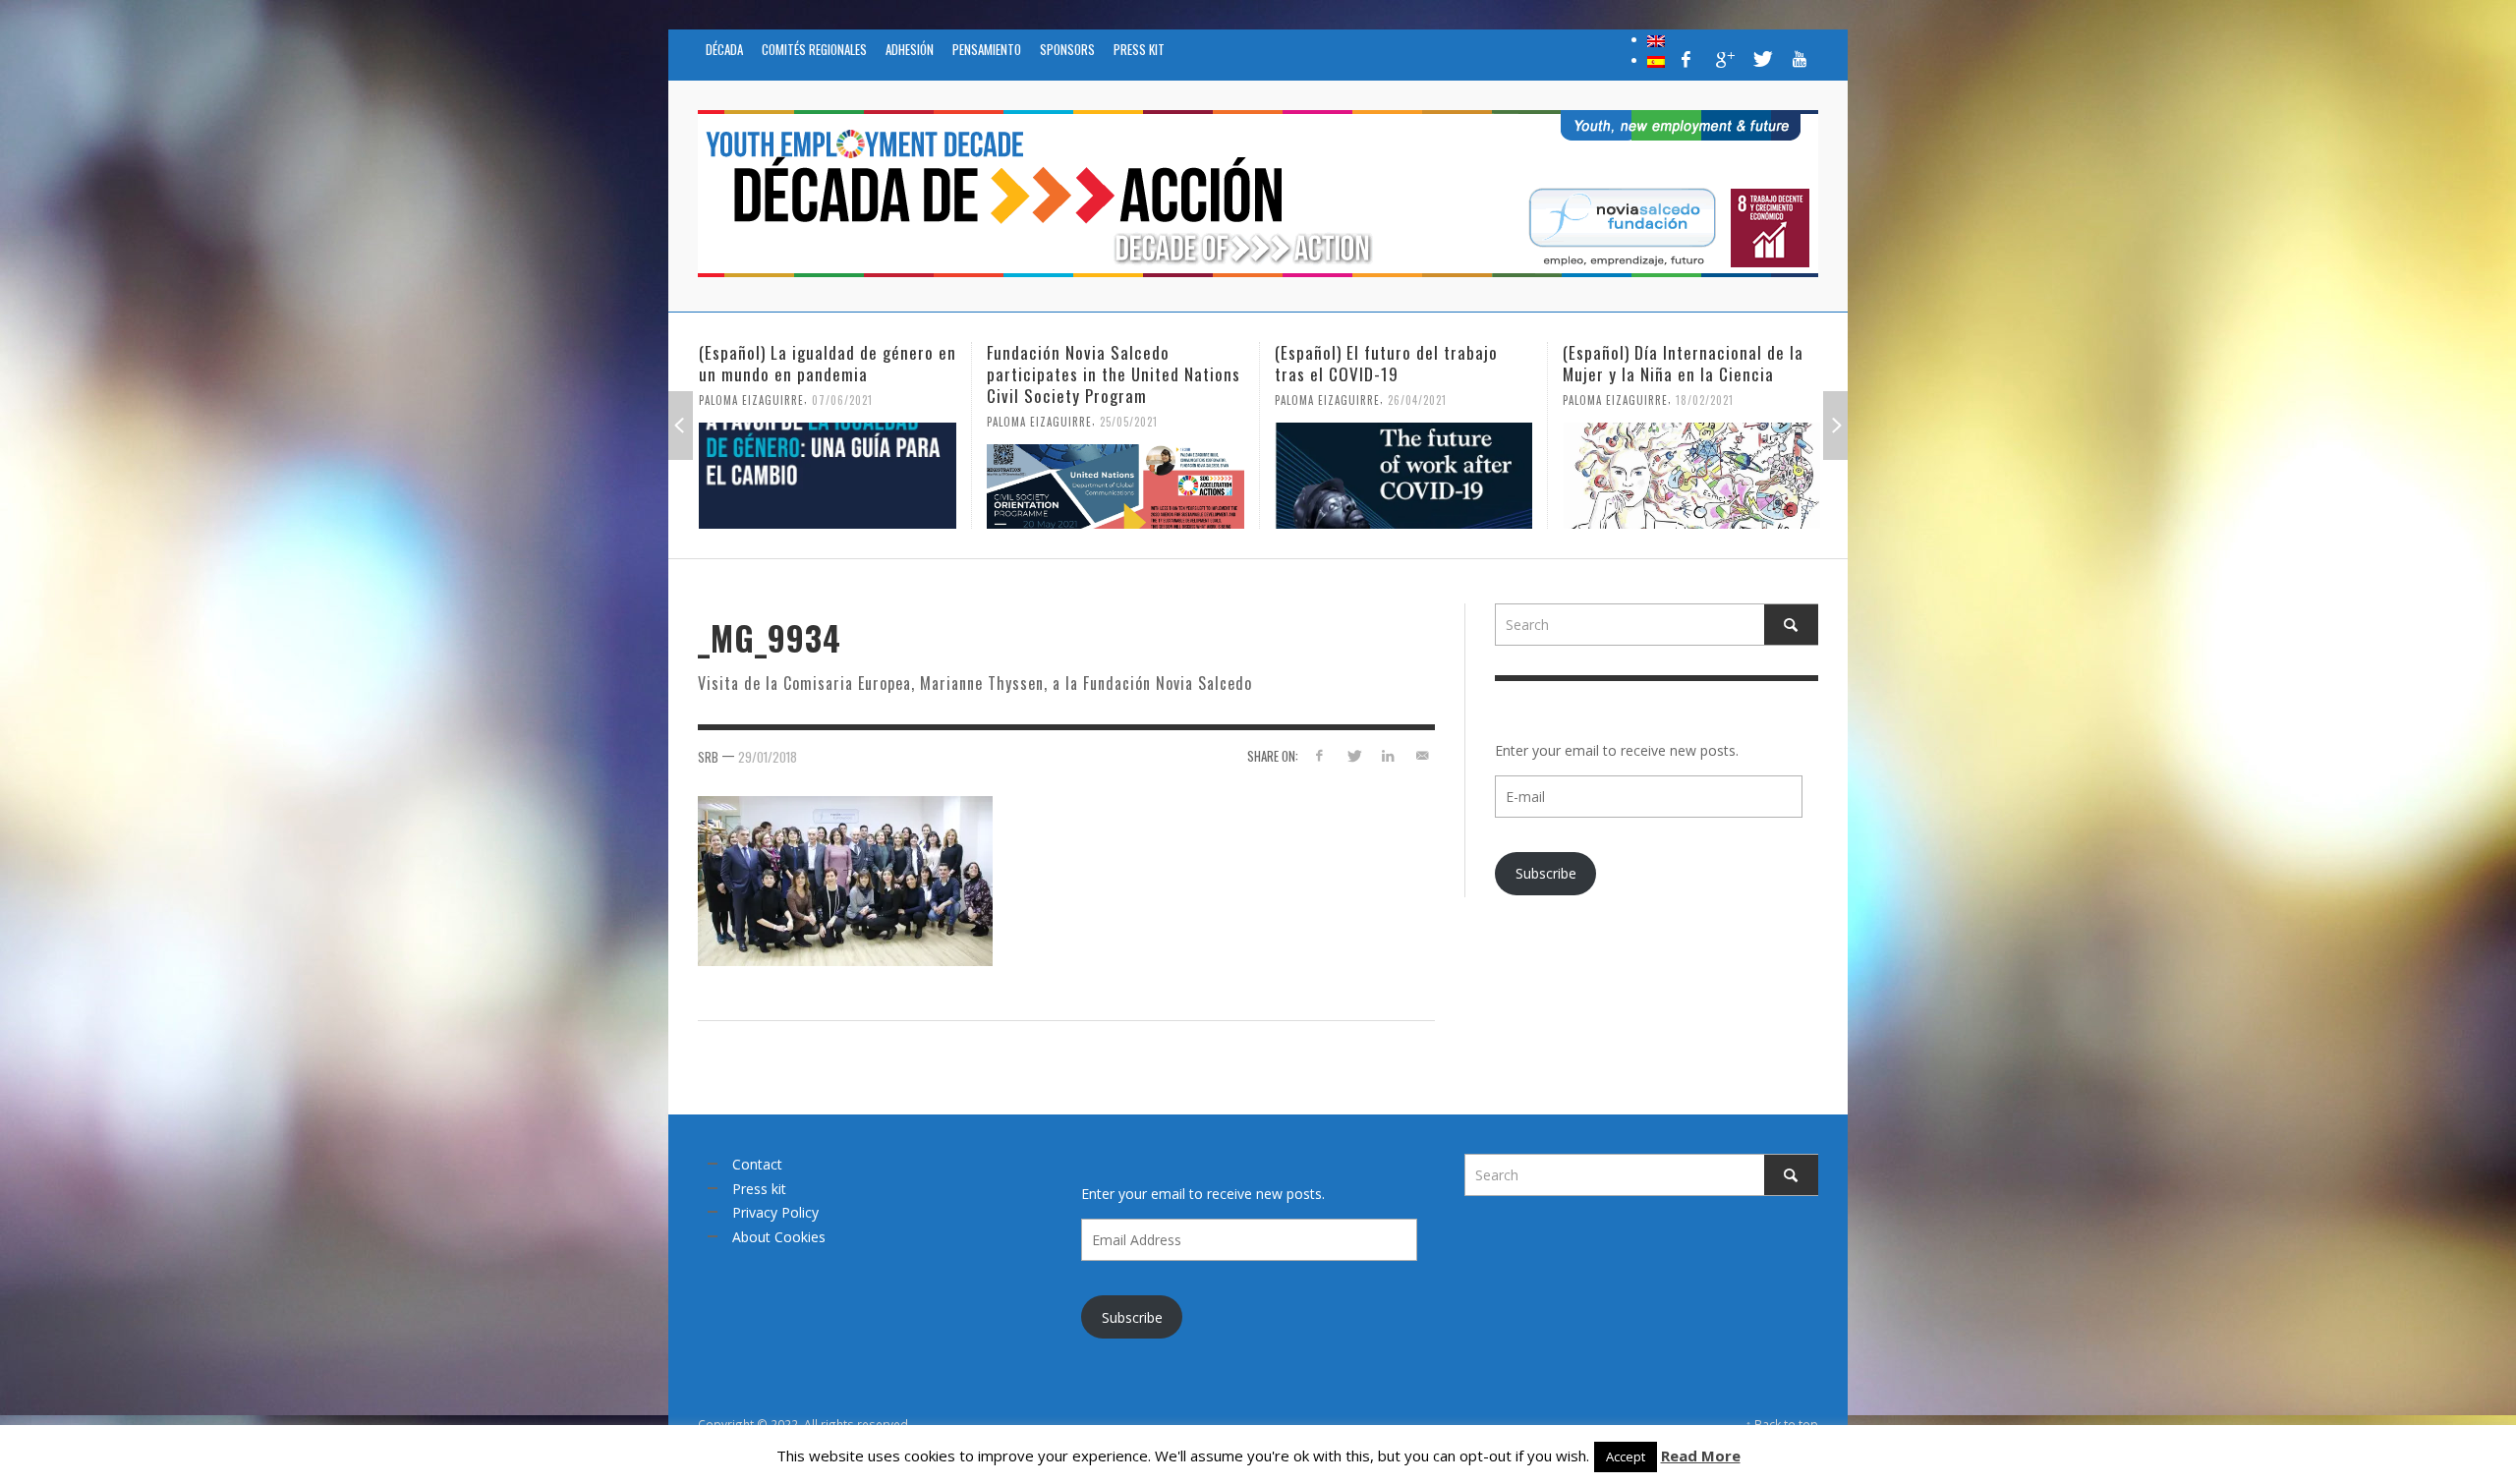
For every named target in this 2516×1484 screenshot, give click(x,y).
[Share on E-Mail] (1422, 755)
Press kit (759, 1189)
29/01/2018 (768, 756)
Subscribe (1546, 873)
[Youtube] (1800, 59)
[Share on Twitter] (1354, 755)
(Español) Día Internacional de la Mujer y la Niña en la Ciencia (1395, 363)
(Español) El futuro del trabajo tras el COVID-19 (1098, 363)
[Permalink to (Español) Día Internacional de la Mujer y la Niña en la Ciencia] (1403, 476)
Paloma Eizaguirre (751, 422)
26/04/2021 (1129, 400)
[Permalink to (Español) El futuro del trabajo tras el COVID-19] (1115, 476)
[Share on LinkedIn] (1387, 755)
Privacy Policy (775, 1212)
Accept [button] (1626, 1456)
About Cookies (779, 1237)
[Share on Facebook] (1319, 755)
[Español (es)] (1656, 60)
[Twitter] (1761, 59)
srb (708, 756)
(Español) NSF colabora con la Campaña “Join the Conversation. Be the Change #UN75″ (1684, 374)
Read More (1701, 1455)
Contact (757, 1164)
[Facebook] (1687, 59)
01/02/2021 (1705, 422)
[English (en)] (1656, 39)
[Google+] (1724, 59)
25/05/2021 (841, 422)
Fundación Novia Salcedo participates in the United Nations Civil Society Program (826, 374)
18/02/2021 (1417, 400)
